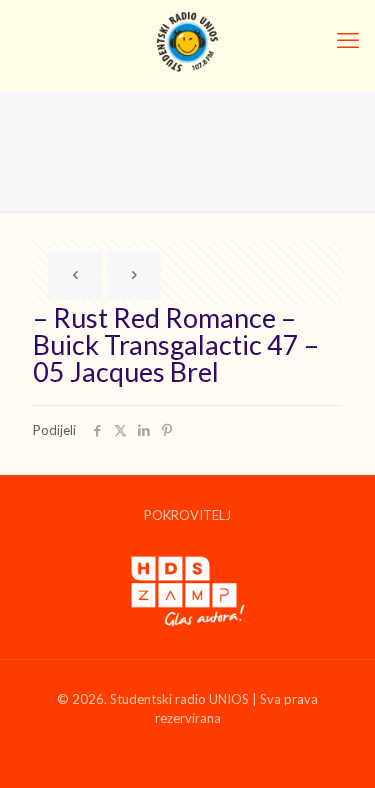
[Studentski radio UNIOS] (187, 40)
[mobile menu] (348, 40)
